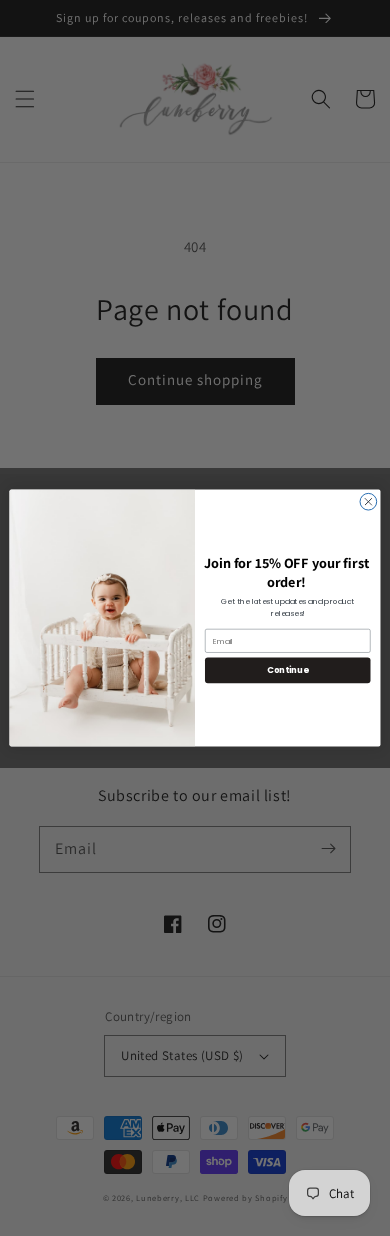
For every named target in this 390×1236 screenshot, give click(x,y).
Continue (287, 670)
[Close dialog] (368, 501)
